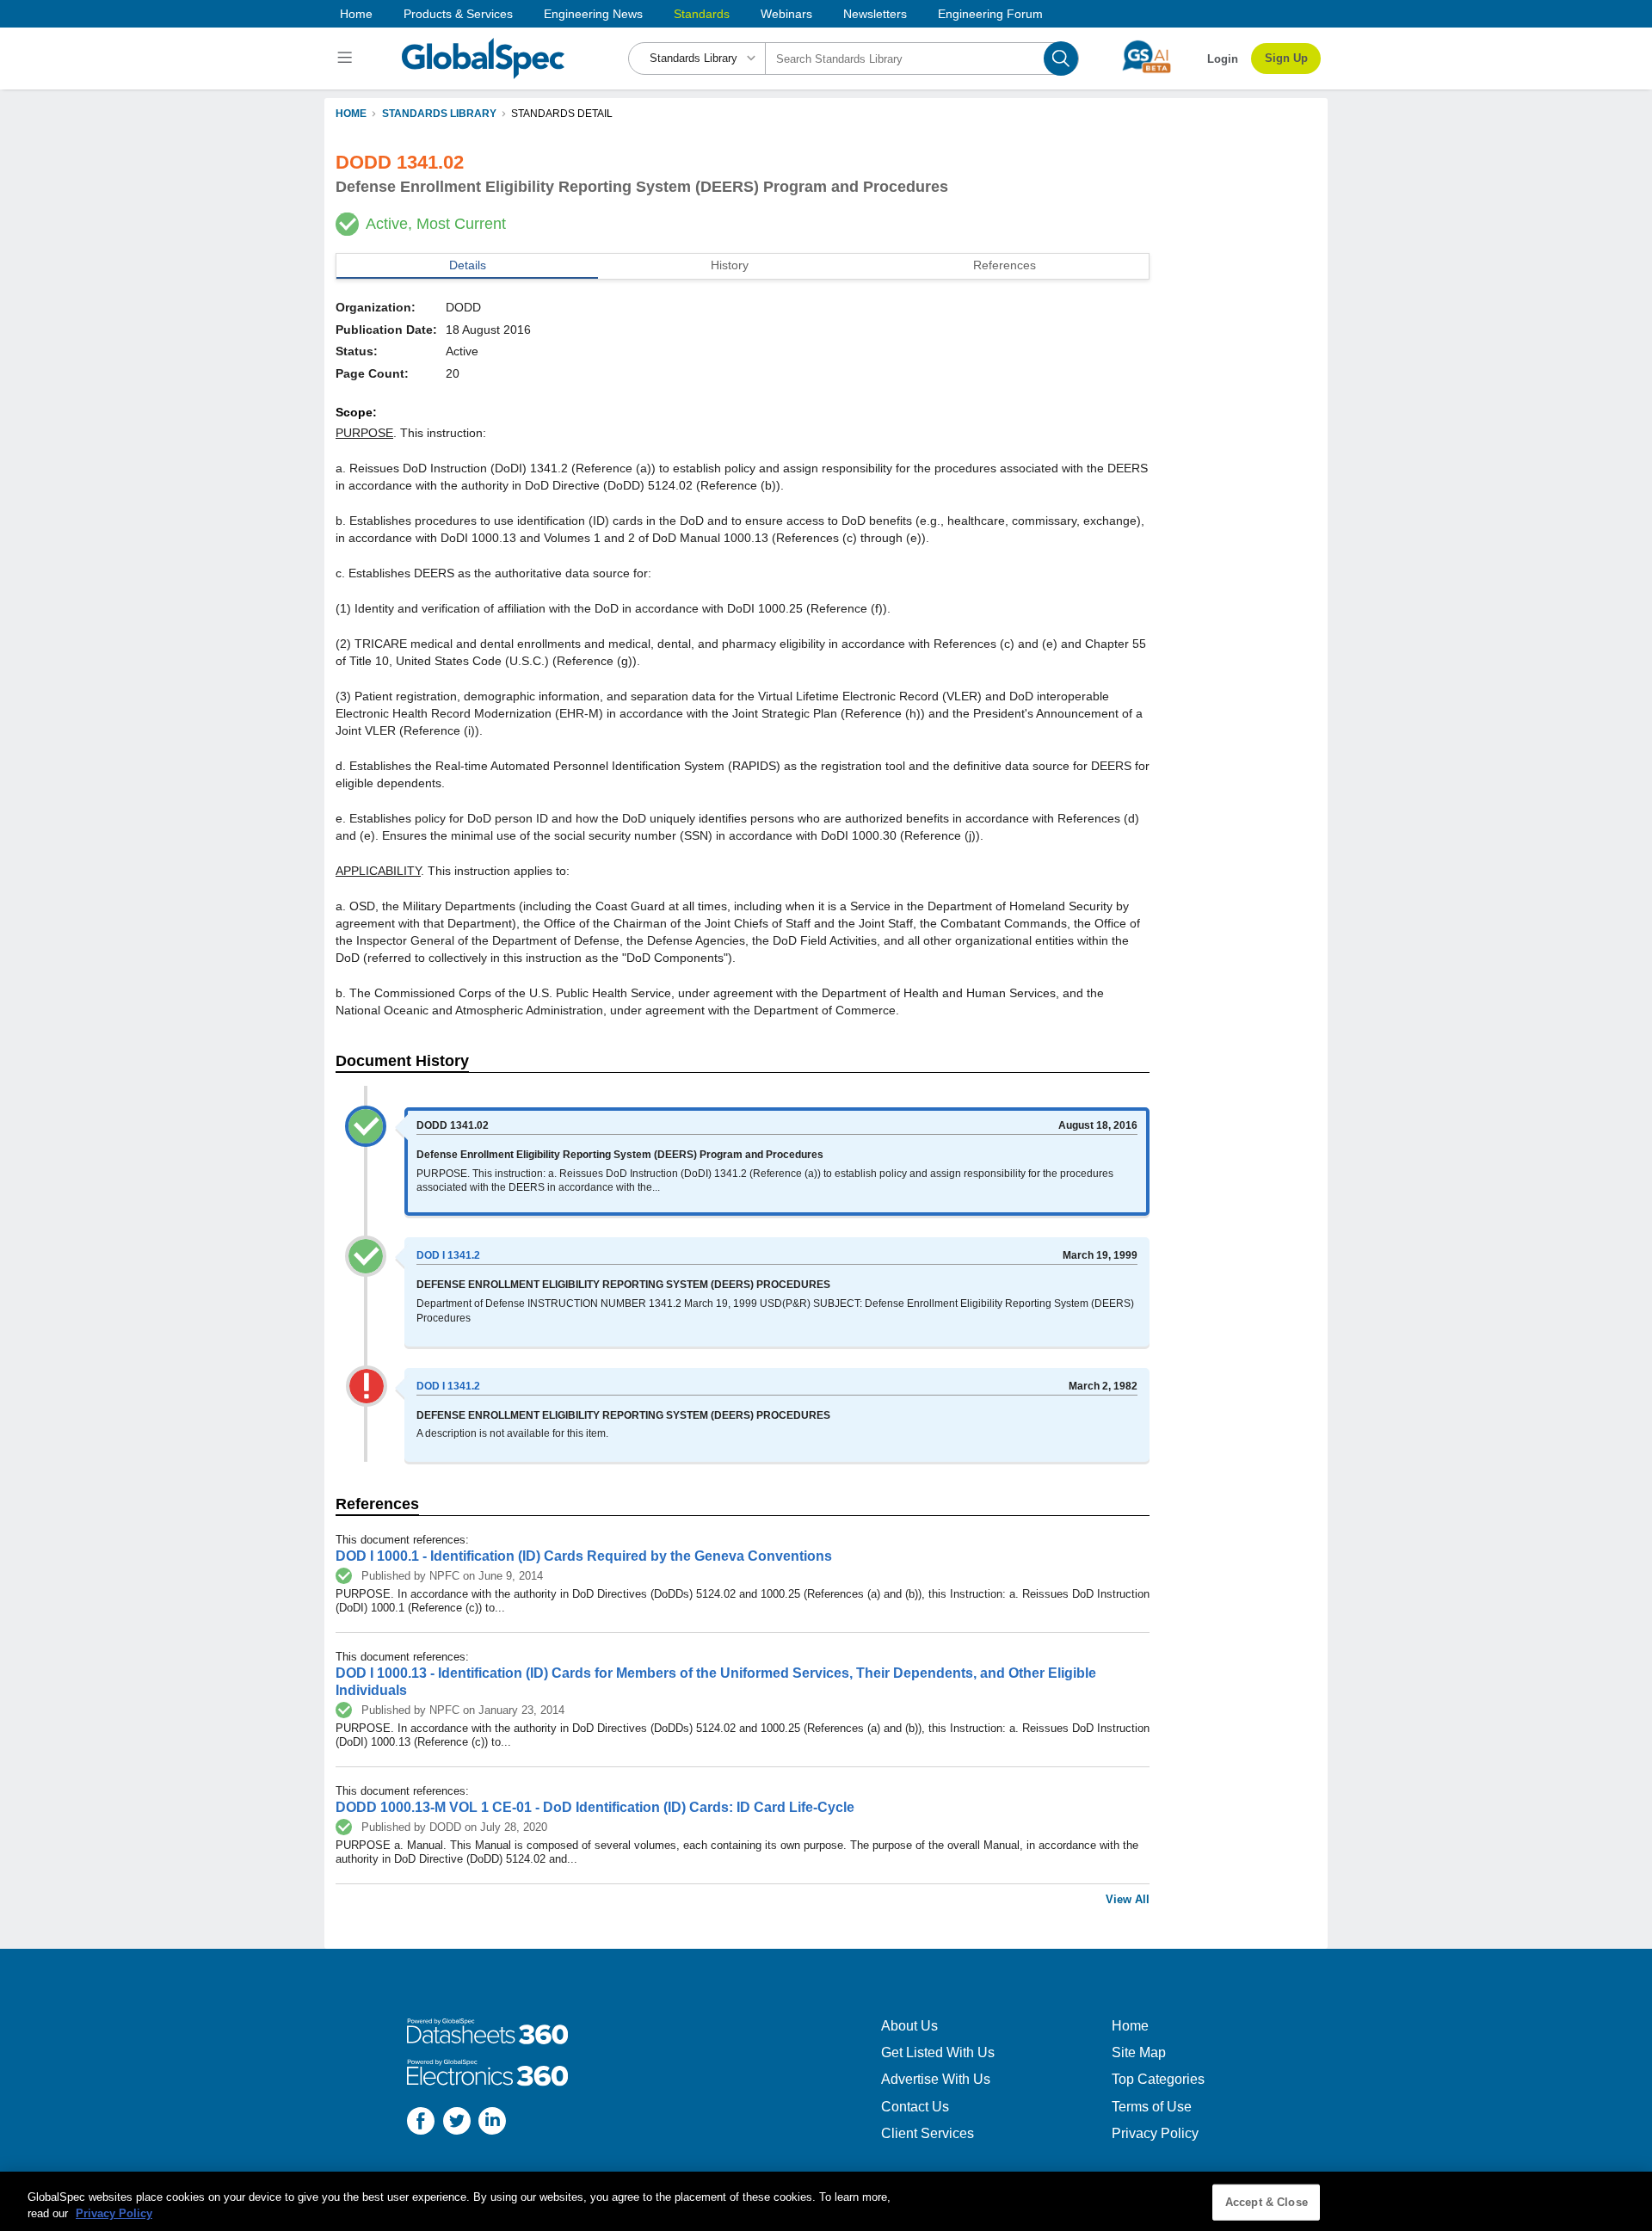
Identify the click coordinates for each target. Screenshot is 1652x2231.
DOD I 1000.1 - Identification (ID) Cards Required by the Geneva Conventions (584, 1556)
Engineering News (593, 14)
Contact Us (915, 2107)
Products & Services (458, 14)
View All (1128, 1899)
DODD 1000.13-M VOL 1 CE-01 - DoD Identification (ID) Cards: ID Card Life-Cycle (595, 1807)
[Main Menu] (347, 59)
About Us (909, 2026)
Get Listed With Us (938, 2052)
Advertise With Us (936, 2079)
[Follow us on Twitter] (457, 2123)
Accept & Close (1267, 2202)
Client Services (928, 2133)
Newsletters (875, 14)
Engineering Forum (990, 14)
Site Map (1139, 2052)
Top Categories (1158, 2079)
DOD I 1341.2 (448, 1255)
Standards (702, 14)
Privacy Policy (1155, 2133)
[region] (826, 2201)
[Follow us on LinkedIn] (492, 2123)
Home (356, 14)
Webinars (786, 14)
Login (1223, 59)
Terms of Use (1152, 2107)
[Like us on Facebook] (421, 2123)
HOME (351, 114)
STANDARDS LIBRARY (439, 114)
